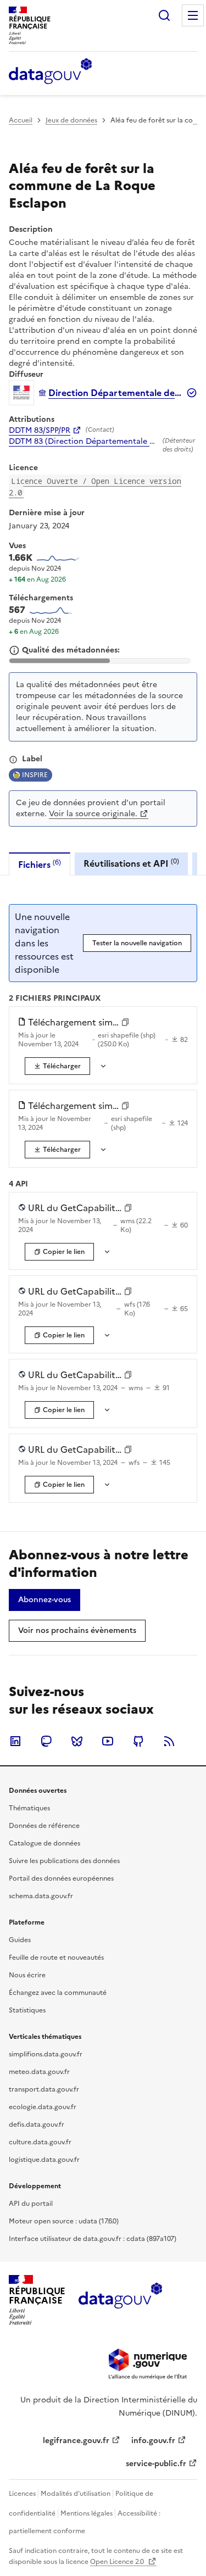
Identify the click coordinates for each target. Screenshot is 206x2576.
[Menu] (193, 15)
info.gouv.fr (153, 2441)
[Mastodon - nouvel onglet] (46, 1741)
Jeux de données (71, 120)
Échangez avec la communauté (58, 1993)
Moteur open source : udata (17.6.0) (64, 2221)
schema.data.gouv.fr (41, 1896)
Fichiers (40, 864)
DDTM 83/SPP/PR (40, 431)
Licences (22, 2494)
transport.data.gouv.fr (44, 2089)
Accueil (21, 120)
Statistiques (27, 2010)
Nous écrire (27, 1975)
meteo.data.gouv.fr (39, 2072)
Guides (20, 1940)
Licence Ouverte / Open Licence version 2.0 (95, 487)
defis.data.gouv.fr (37, 2125)
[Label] (13, 760)
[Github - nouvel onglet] (138, 1741)
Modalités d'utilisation (76, 2494)
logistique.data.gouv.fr (44, 2160)
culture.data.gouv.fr (40, 2142)
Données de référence (44, 1826)
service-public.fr (156, 2464)
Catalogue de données (44, 1843)
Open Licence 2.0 (118, 2562)
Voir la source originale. (93, 814)
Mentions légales (87, 2513)
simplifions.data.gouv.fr (46, 2054)
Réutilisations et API (131, 863)
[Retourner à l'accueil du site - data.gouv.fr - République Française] (120, 2300)
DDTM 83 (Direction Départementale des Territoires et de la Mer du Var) (83, 442)
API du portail (31, 2204)
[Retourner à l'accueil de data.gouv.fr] (50, 72)
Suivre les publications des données (64, 1861)
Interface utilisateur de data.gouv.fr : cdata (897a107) (93, 2239)
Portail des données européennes (61, 1878)
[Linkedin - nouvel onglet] (15, 1741)
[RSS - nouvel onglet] (169, 1741)
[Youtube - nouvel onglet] (108, 1741)
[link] (57, 1066)
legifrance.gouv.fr (76, 2441)
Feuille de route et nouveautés (56, 1958)
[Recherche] (164, 15)
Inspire (35, 775)
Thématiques (29, 1808)
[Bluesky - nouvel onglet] (77, 1741)
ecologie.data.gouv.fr (43, 2107)
